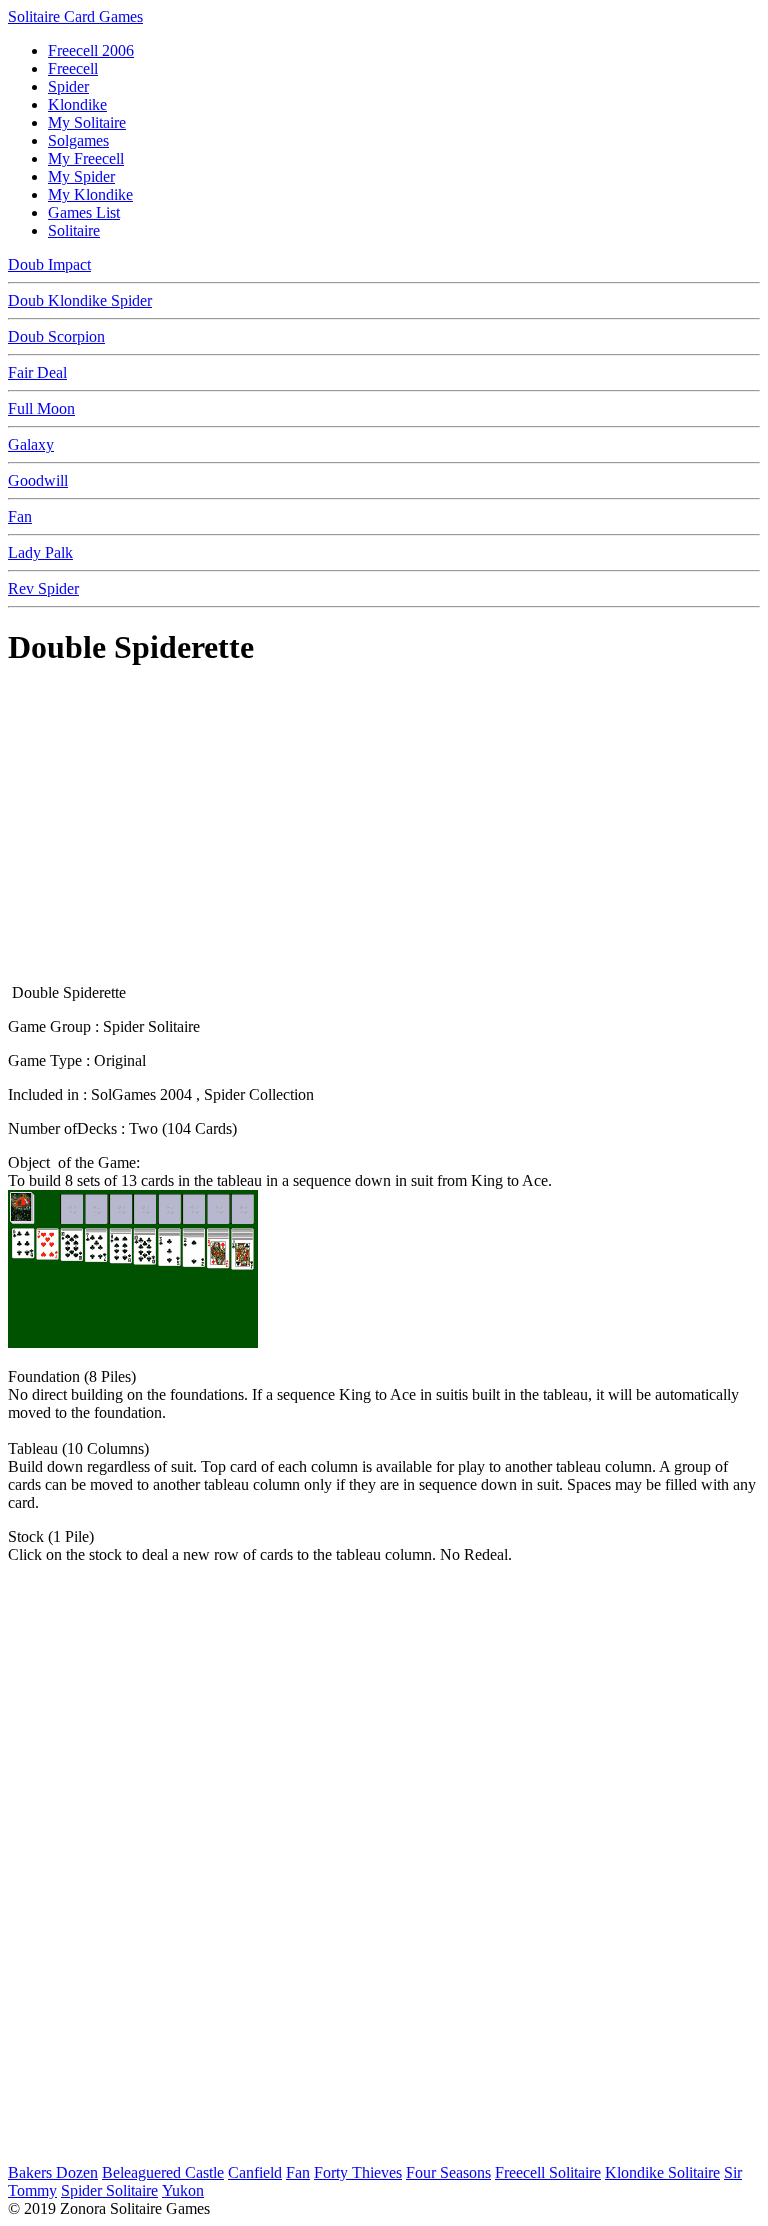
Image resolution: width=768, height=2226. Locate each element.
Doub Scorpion (56, 336)
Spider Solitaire (109, 2190)
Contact (738, 2210)
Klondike (77, 104)
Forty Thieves (358, 2172)
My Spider (81, 176)
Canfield (255, 2172)
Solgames (78, 140)
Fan (20, 516)
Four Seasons (448, 2172)
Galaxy (31, 444)
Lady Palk (40, 552)
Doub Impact (49, 264)
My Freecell (86, 158)
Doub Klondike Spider (80, 300)
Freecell (73, 68)
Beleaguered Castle (163, 2172)
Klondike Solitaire (662, 2172)
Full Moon (41, 408)
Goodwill (38, 480)
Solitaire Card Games (75, 16)
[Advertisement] (384, 828)
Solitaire (74, 230)
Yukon (183, 2190)
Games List (84, 212)
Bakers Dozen (53, 2172)
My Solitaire (87, 122)
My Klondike (90, 194)
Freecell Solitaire (548, 2172)
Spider (68, 86)
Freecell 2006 (91, 50)
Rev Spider (43, 588)
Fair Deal (37, 372)
